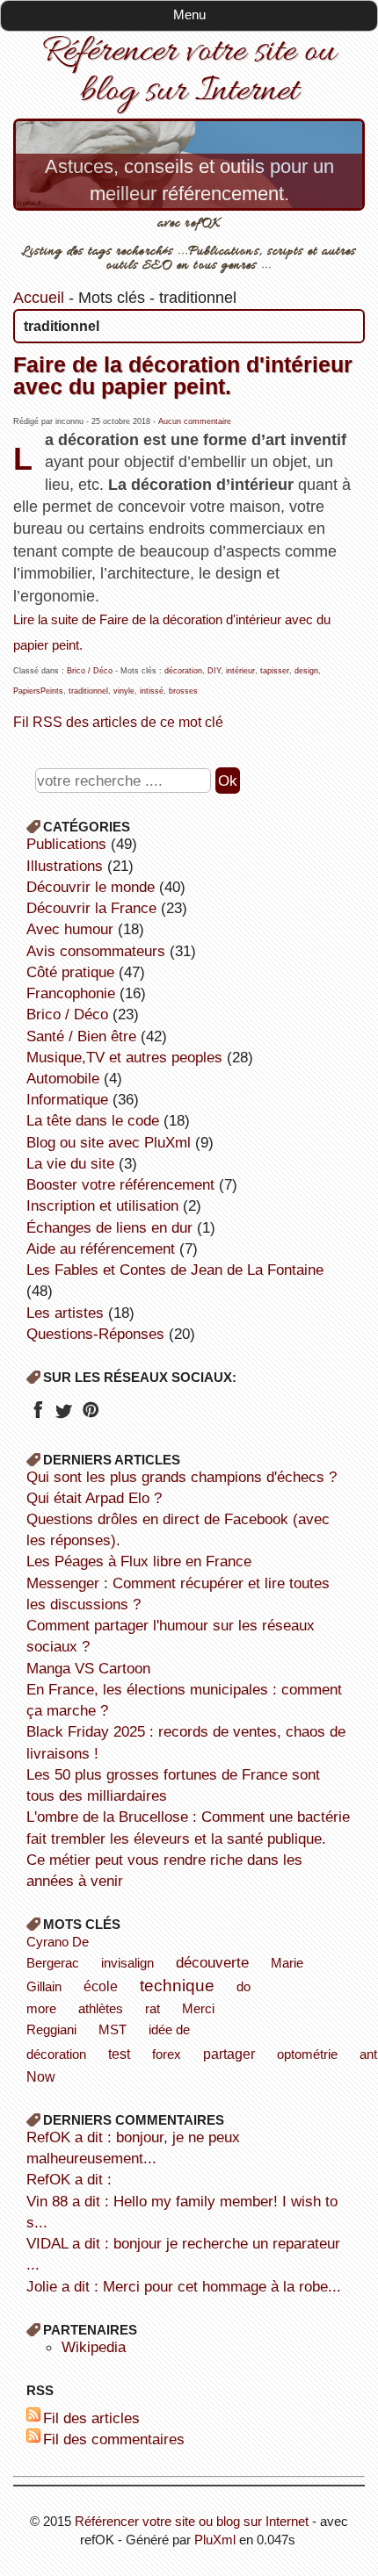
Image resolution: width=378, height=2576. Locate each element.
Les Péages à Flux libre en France (139, 1561)
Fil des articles (91, 2418)
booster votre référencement (120, 1184)
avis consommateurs (96, 951)
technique (177, 1985)
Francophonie (71, 993)
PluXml (215, 2540)
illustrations (65, 866)
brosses (183, 691)
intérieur (240, 671)
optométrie (307, 2054)
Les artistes (65, 1313)
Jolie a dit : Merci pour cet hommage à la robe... (184, 2286)
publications (66, 844)
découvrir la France (91, 908)
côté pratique (70, 972)
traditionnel (88, 691)
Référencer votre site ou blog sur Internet (189, 72)
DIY (214, 671)
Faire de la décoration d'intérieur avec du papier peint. (183, 375)
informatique (67, 1099)
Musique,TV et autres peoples (124, 1057)
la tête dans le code (93, 1120)
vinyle (124, 691)
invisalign (127, 1963)
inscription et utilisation (102, 1205)
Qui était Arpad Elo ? (94, 1498)
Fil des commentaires (114, 2439)
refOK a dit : (69, 2179)
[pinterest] (90, 1415)
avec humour (70, 929)
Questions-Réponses (95, 1334)
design (306, 671)
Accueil (39, 298)
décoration (183, 671)
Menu (189, 14)
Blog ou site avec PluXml (109, 1142)
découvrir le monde (91, 887)
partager (229, 2054)
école (101, 1986)
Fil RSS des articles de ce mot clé (118, 722)
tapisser (275, 671)
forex (167, 2054)
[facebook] (37, 1415)
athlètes (101, 2008)
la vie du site (70, 1163)
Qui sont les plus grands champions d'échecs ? (182, 1477)
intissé (152, 691)
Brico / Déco (90, 671)
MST (113, 2029)
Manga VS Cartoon (88, 1668)
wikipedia (94, 2347)
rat (153, 2008)
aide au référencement (101, 1248)
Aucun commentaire (195, 421)
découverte (212, 1962)
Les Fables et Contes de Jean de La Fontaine (175, 1270)
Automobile (63, 1078)
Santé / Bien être (81, 1036)
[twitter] (64, 1415)
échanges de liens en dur (109, 1227)
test (119, 2054)
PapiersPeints (38, 691)
